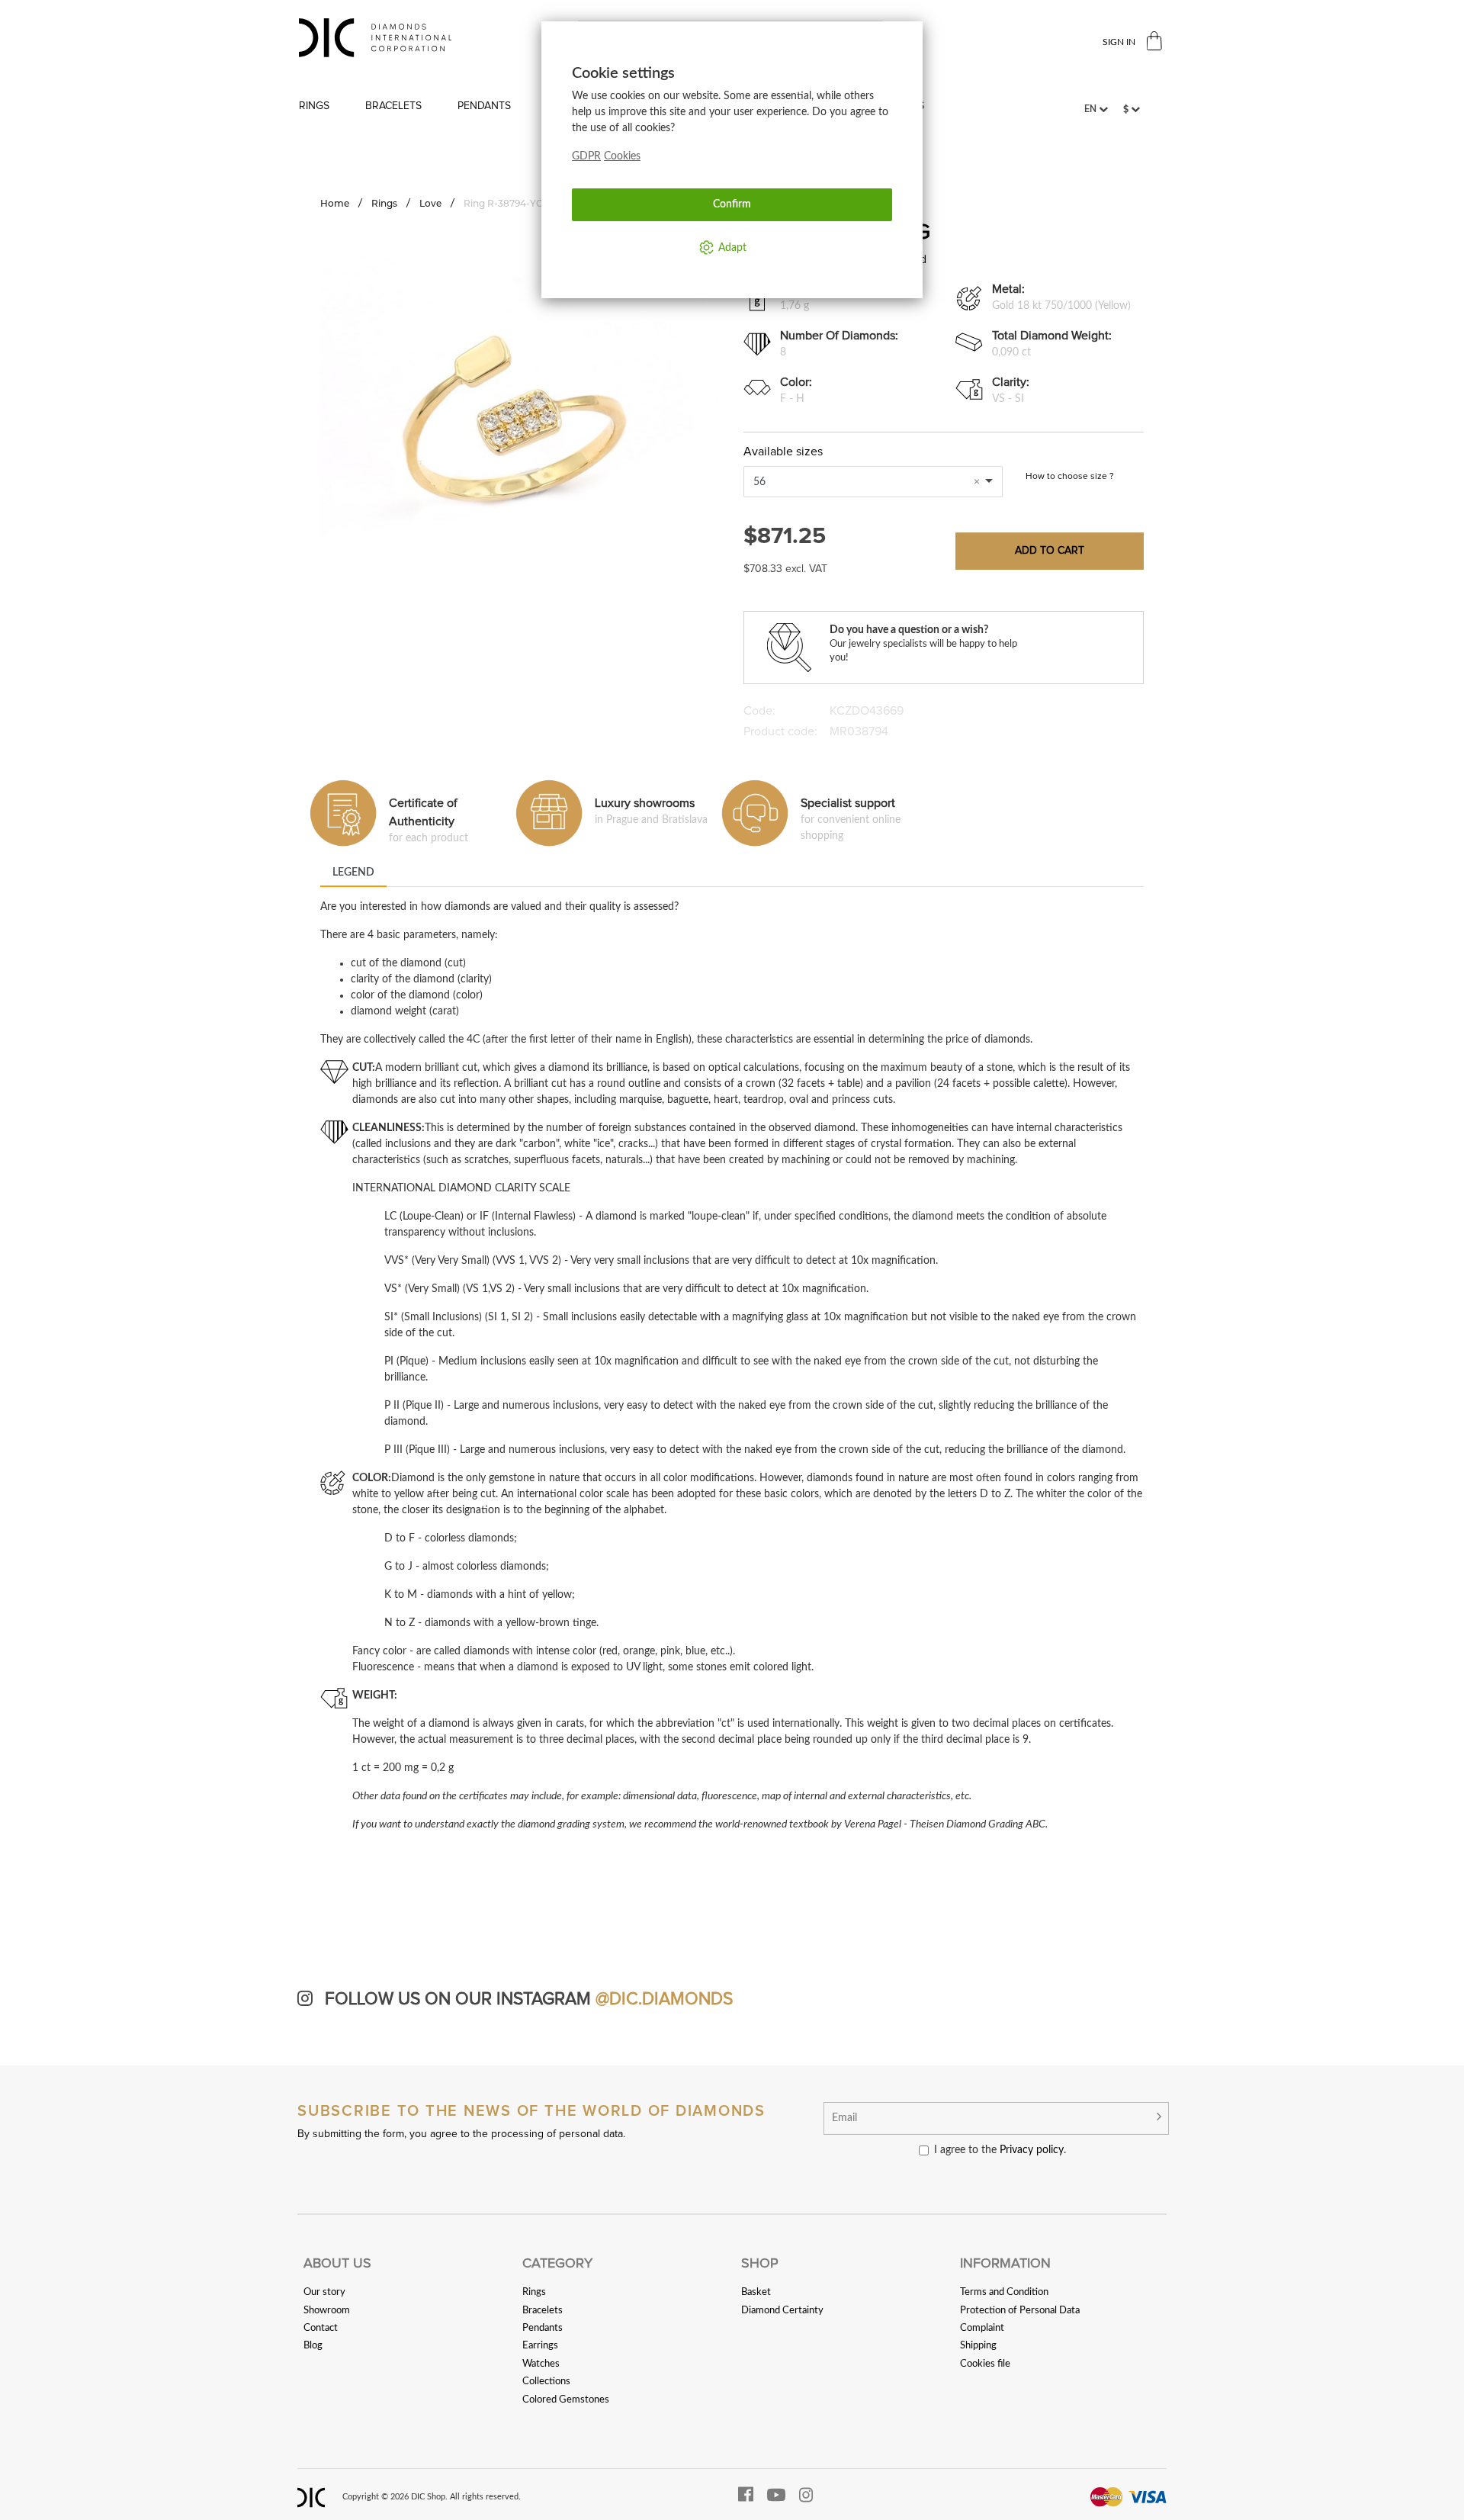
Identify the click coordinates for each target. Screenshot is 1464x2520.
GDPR (586, 156)
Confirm (732, 204)
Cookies (622, 156)
